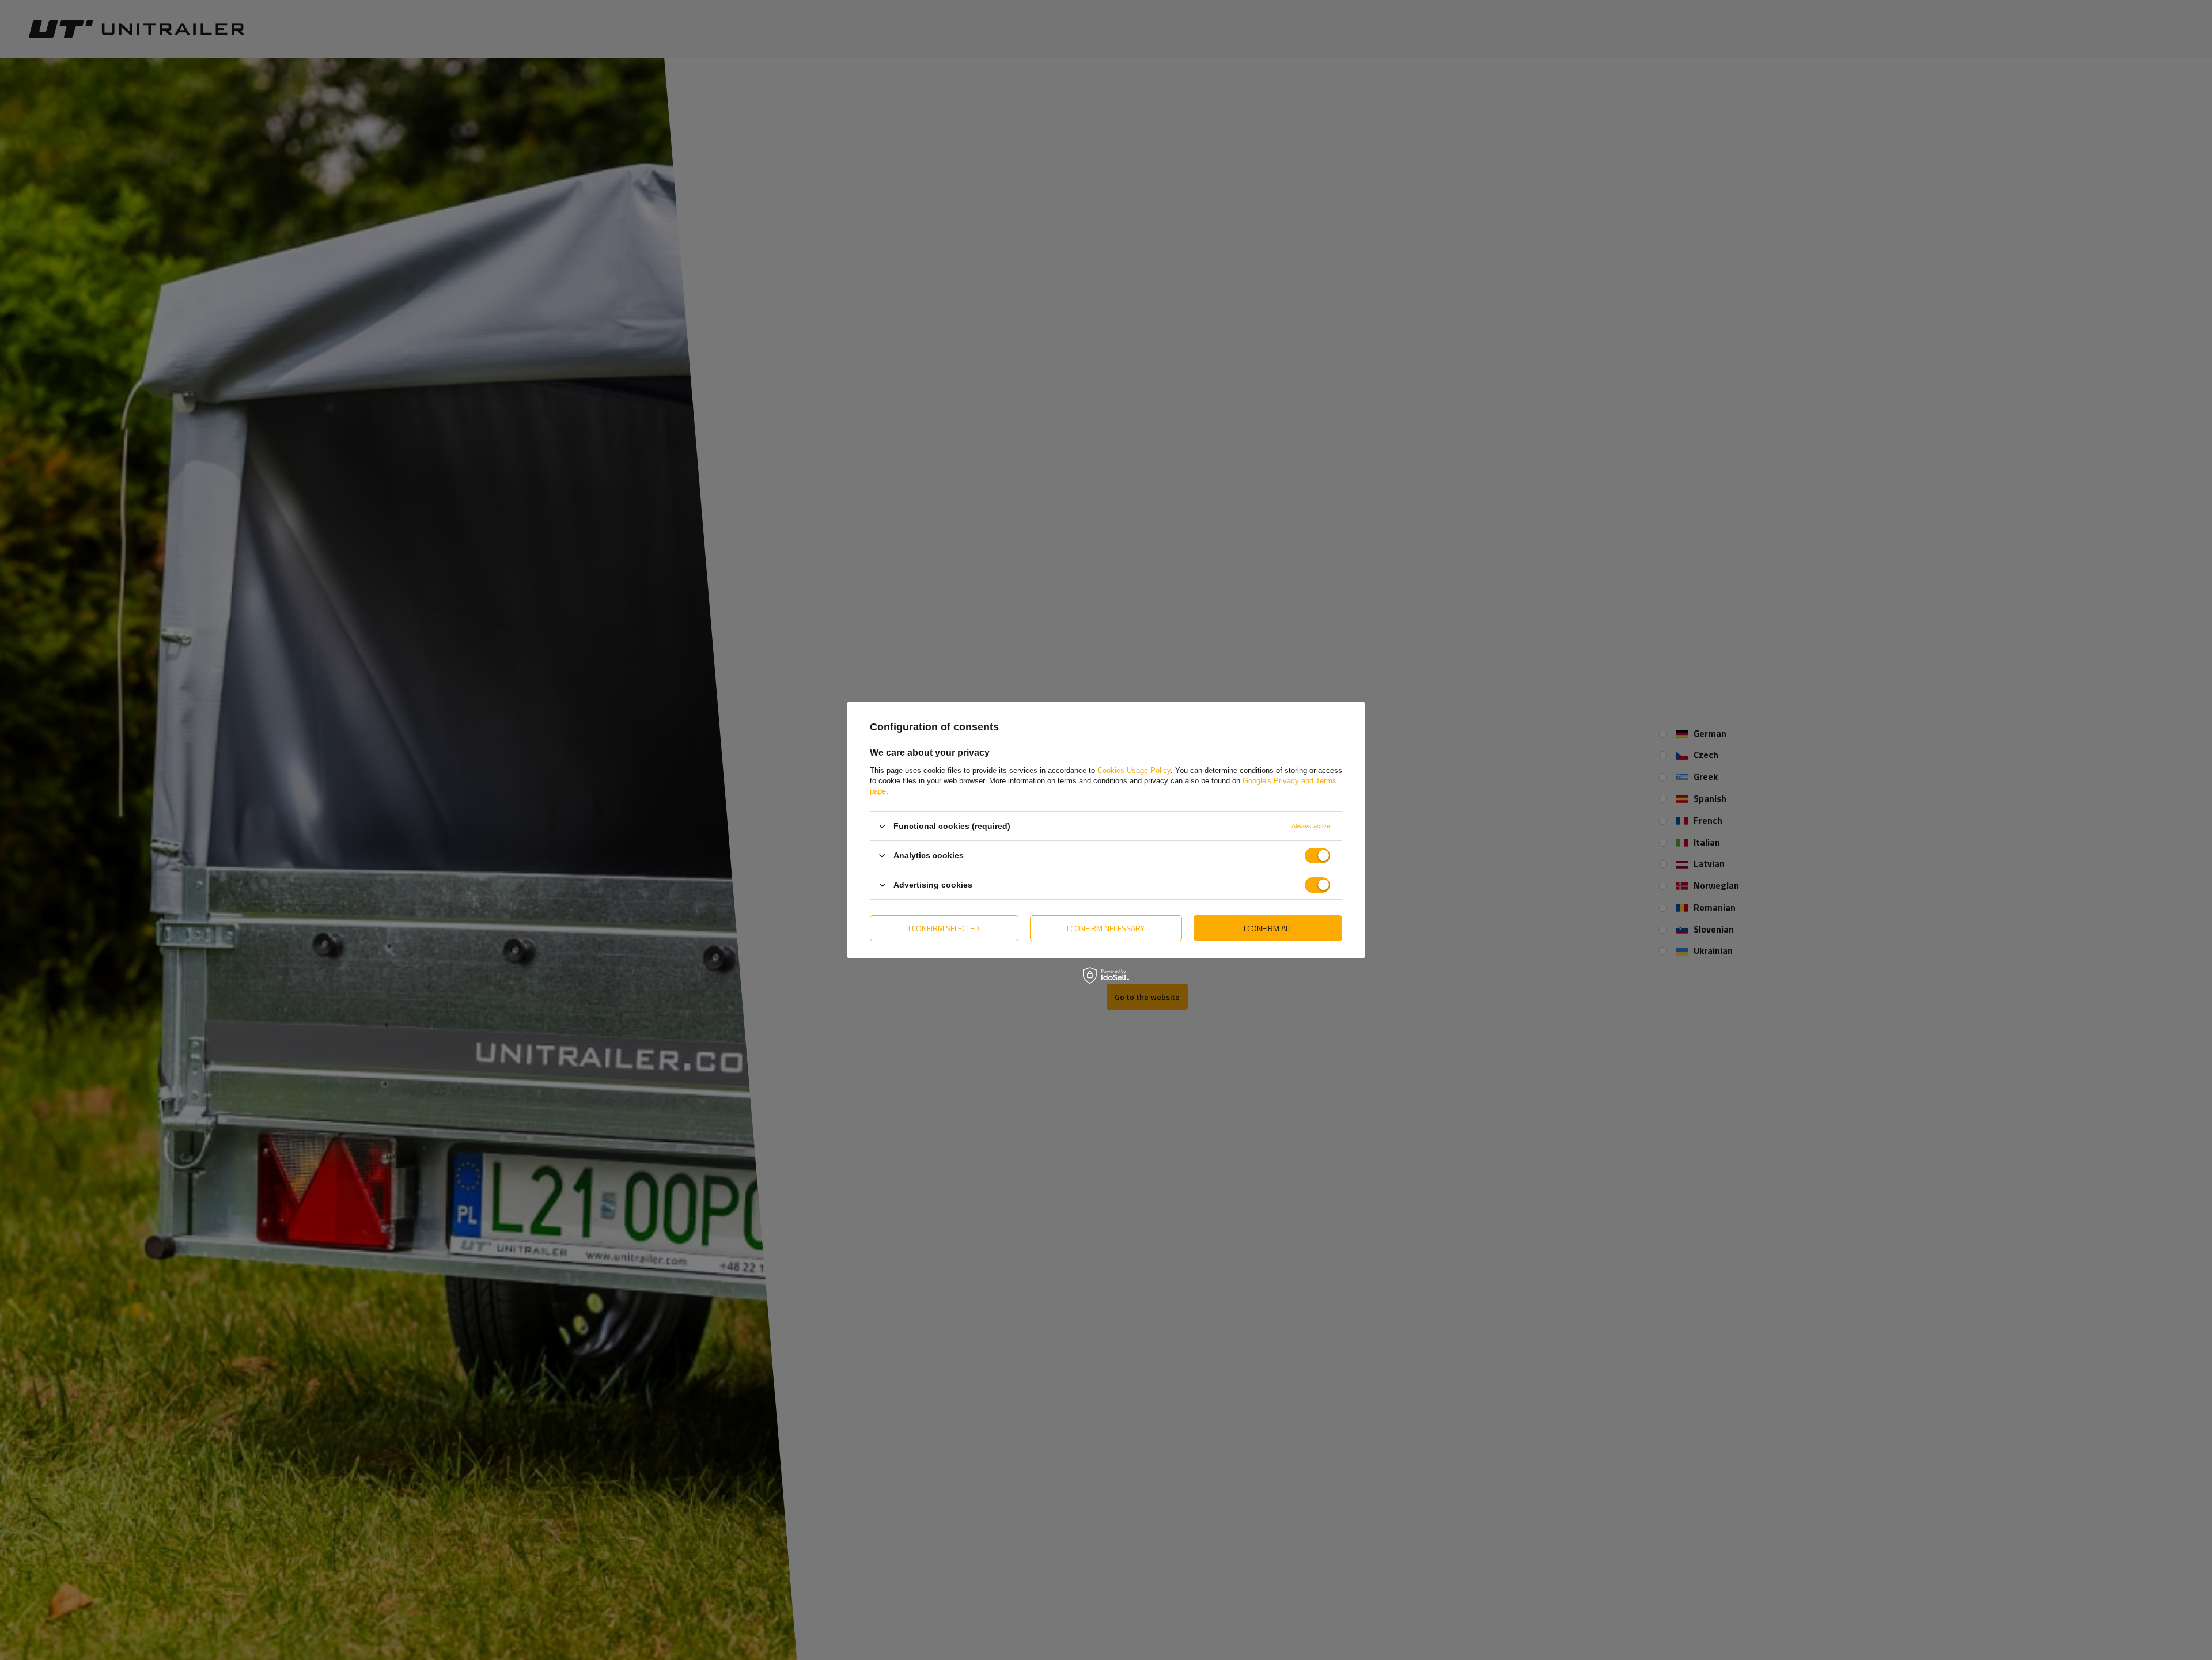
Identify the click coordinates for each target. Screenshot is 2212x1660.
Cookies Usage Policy (1134, 770)
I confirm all (1268, 928)
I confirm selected (944, 928)
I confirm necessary (1106, 928)
